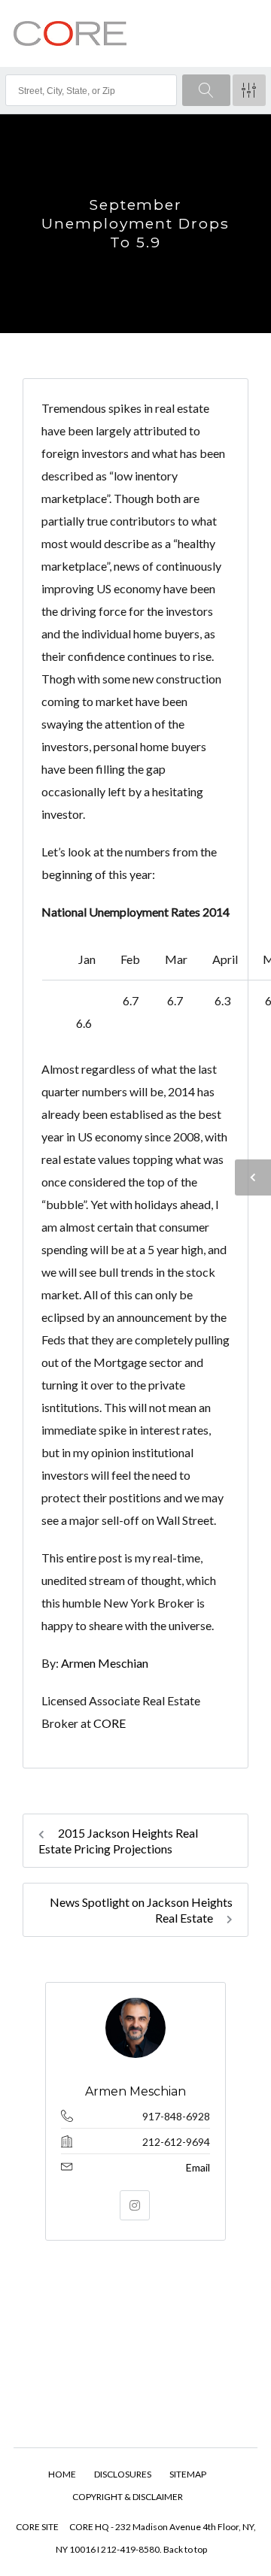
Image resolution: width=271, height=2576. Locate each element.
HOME (62, 2474)
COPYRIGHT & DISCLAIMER (128, 2497)
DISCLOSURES (123, 2474)
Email (198, 2167)
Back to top (185, 2549)
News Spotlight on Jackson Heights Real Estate (141, 1910)
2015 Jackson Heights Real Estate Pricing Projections (118, 1841)
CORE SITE (37, 2527)
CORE (111, 1723)
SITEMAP (188, 2474)
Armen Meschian (105, 1663)
